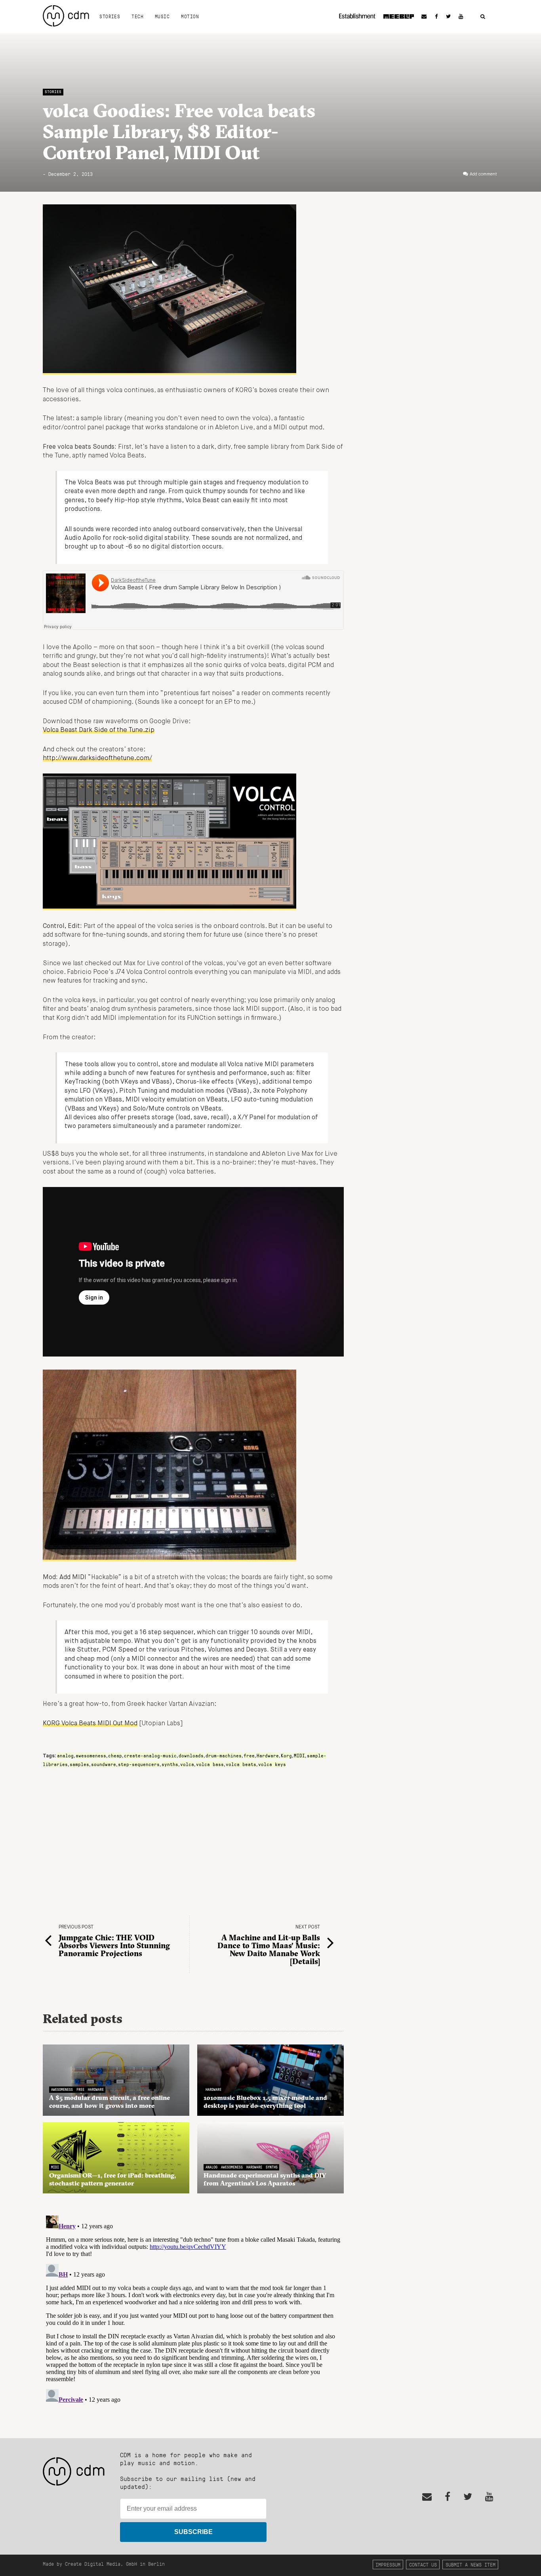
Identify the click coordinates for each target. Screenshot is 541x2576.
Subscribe (193, 2532)
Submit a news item (471, 2564)
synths (170, 1764)
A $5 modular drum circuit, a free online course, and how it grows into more (110, 2102)
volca (187, 1764)
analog (65, 1755)
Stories (110, 16)
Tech (137, 16)
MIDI (299, 1755)
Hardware (268, 1755)
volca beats (241, 1764)
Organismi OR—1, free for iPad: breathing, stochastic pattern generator (112, 2179)
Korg (286, 1755)
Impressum (388, 2564)
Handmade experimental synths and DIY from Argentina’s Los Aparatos (265, 2179)
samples (79, 1764)
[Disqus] (193, 2311)
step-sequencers (139, 1764)
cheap (115, 1755)
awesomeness (91, 1755)
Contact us (423, 2564)
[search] (483, 17)
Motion (190, 16)
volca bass (210, 1764)
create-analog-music (150, 1755)
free (249, 1755)
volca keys (272, 1764)
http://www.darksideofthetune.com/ (97, 758)
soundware (104, 1764)
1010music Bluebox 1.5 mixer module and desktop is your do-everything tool (265, 2102)
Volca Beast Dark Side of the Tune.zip (99, 730)
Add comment (483, 174)
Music (162, 16)
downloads (191, 1755)
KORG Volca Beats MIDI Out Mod (90, 1724)
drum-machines (224, 1755)
